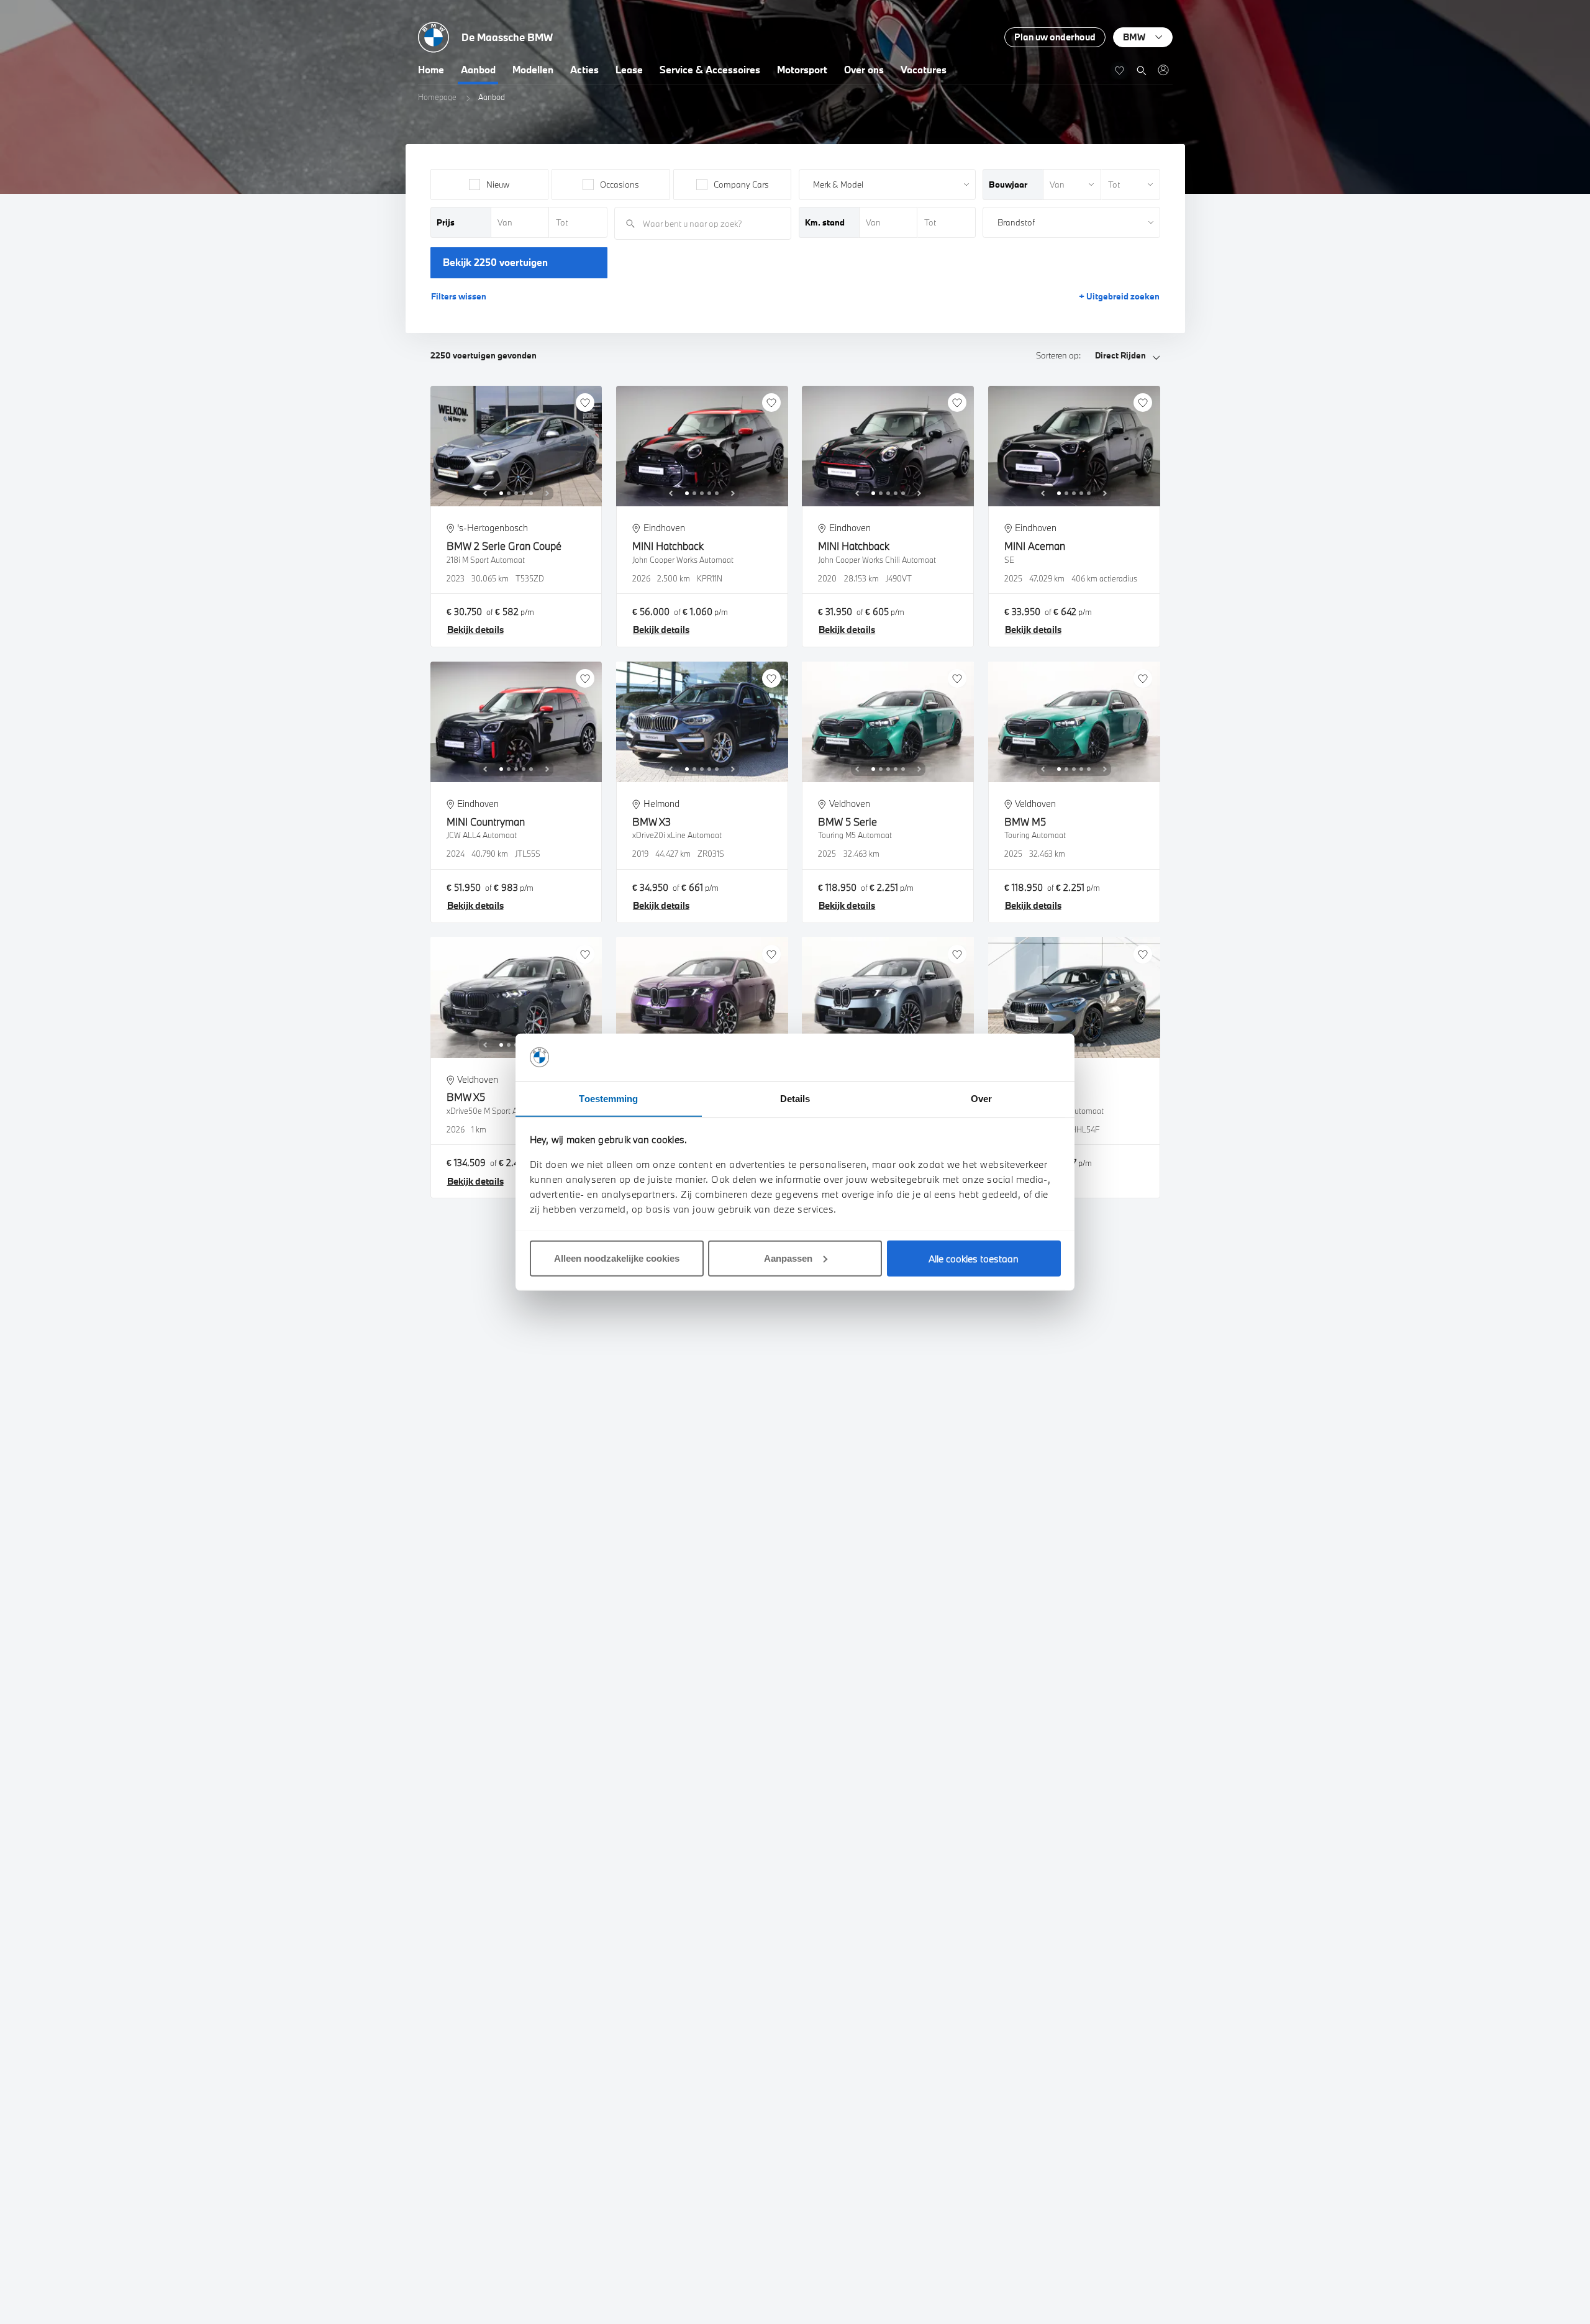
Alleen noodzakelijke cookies (617, 1258)
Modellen (533, 70)
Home (431, 70)
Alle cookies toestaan (974, 1258)
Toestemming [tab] (608, 1098)
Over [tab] (981, 1098)
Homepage (437, 97)
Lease (629, 70)
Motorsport (802, 70)
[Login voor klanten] (1163, 70)
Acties (584, 70)
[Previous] (485, 493)
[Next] (547, 493)
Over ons (864, 70)
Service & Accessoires (710, 70)
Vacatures (924, 70)
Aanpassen (788, 1258)
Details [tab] (795, 1098)
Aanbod (478, 70)
